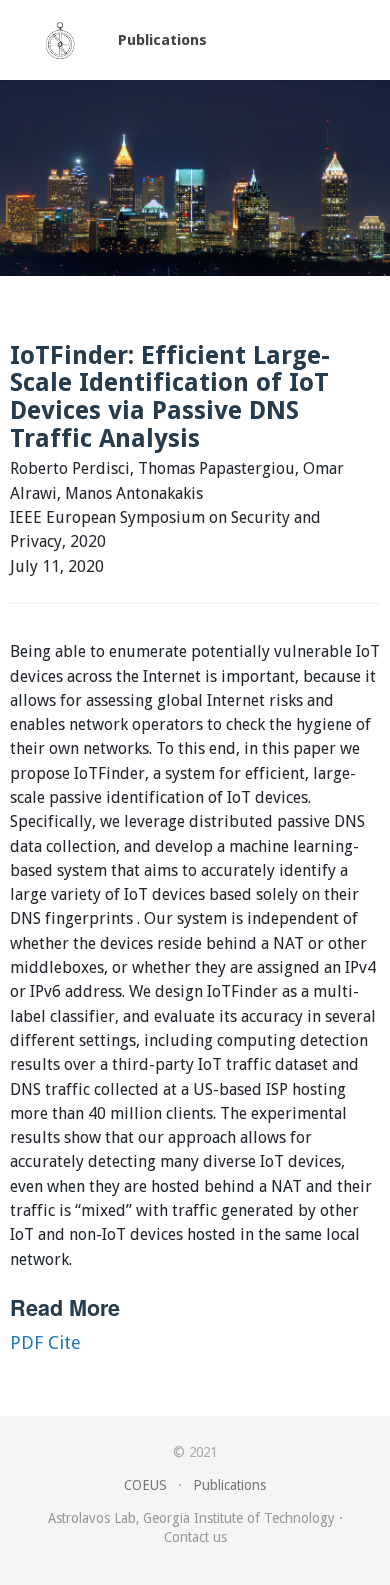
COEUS (145, 1485)
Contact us (195, 1537)
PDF (26, 1342)
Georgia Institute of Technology (239, 1518)
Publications (162, 40)
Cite (64, 1342)
